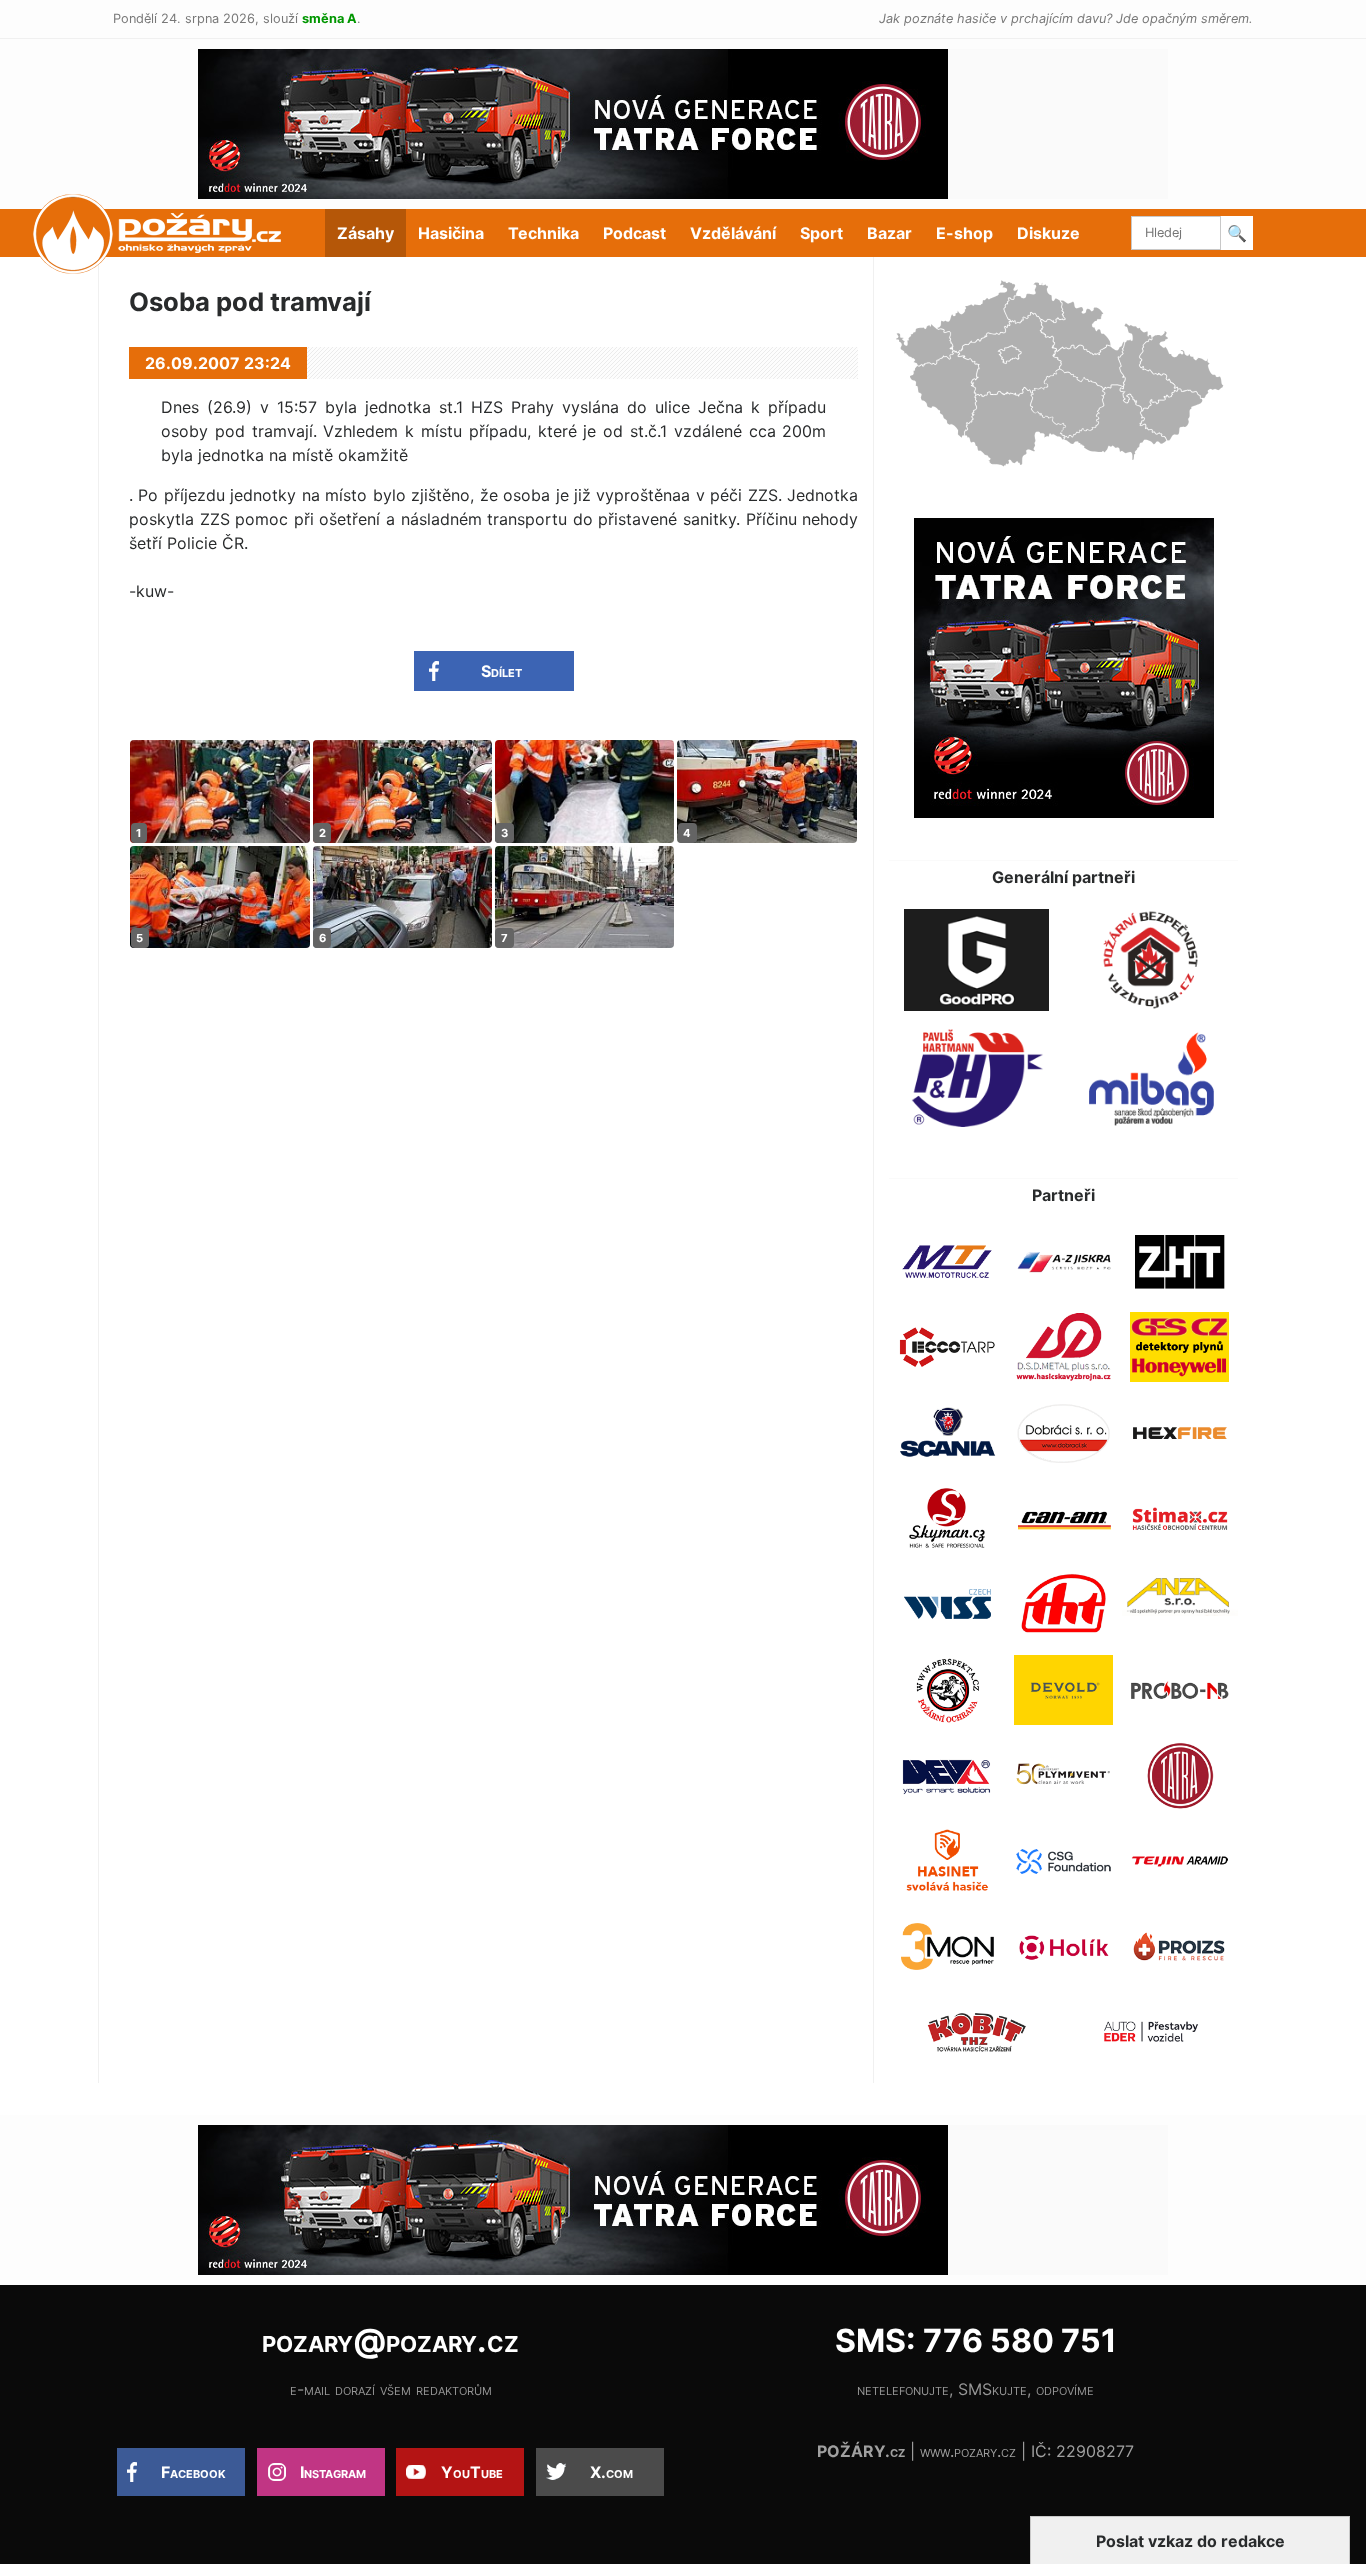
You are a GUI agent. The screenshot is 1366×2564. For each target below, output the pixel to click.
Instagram (333, 2472)
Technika (543, 233)
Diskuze (1048, 233)
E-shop (964, 233)
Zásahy (365, 233)
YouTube (472, 2472)
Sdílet (501, 671)
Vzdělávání (733, 233)
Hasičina (451, 233)
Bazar (889, 233)
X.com (611, 2472)
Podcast (634, 233)
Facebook (193, 2472)
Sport (821, 233)
